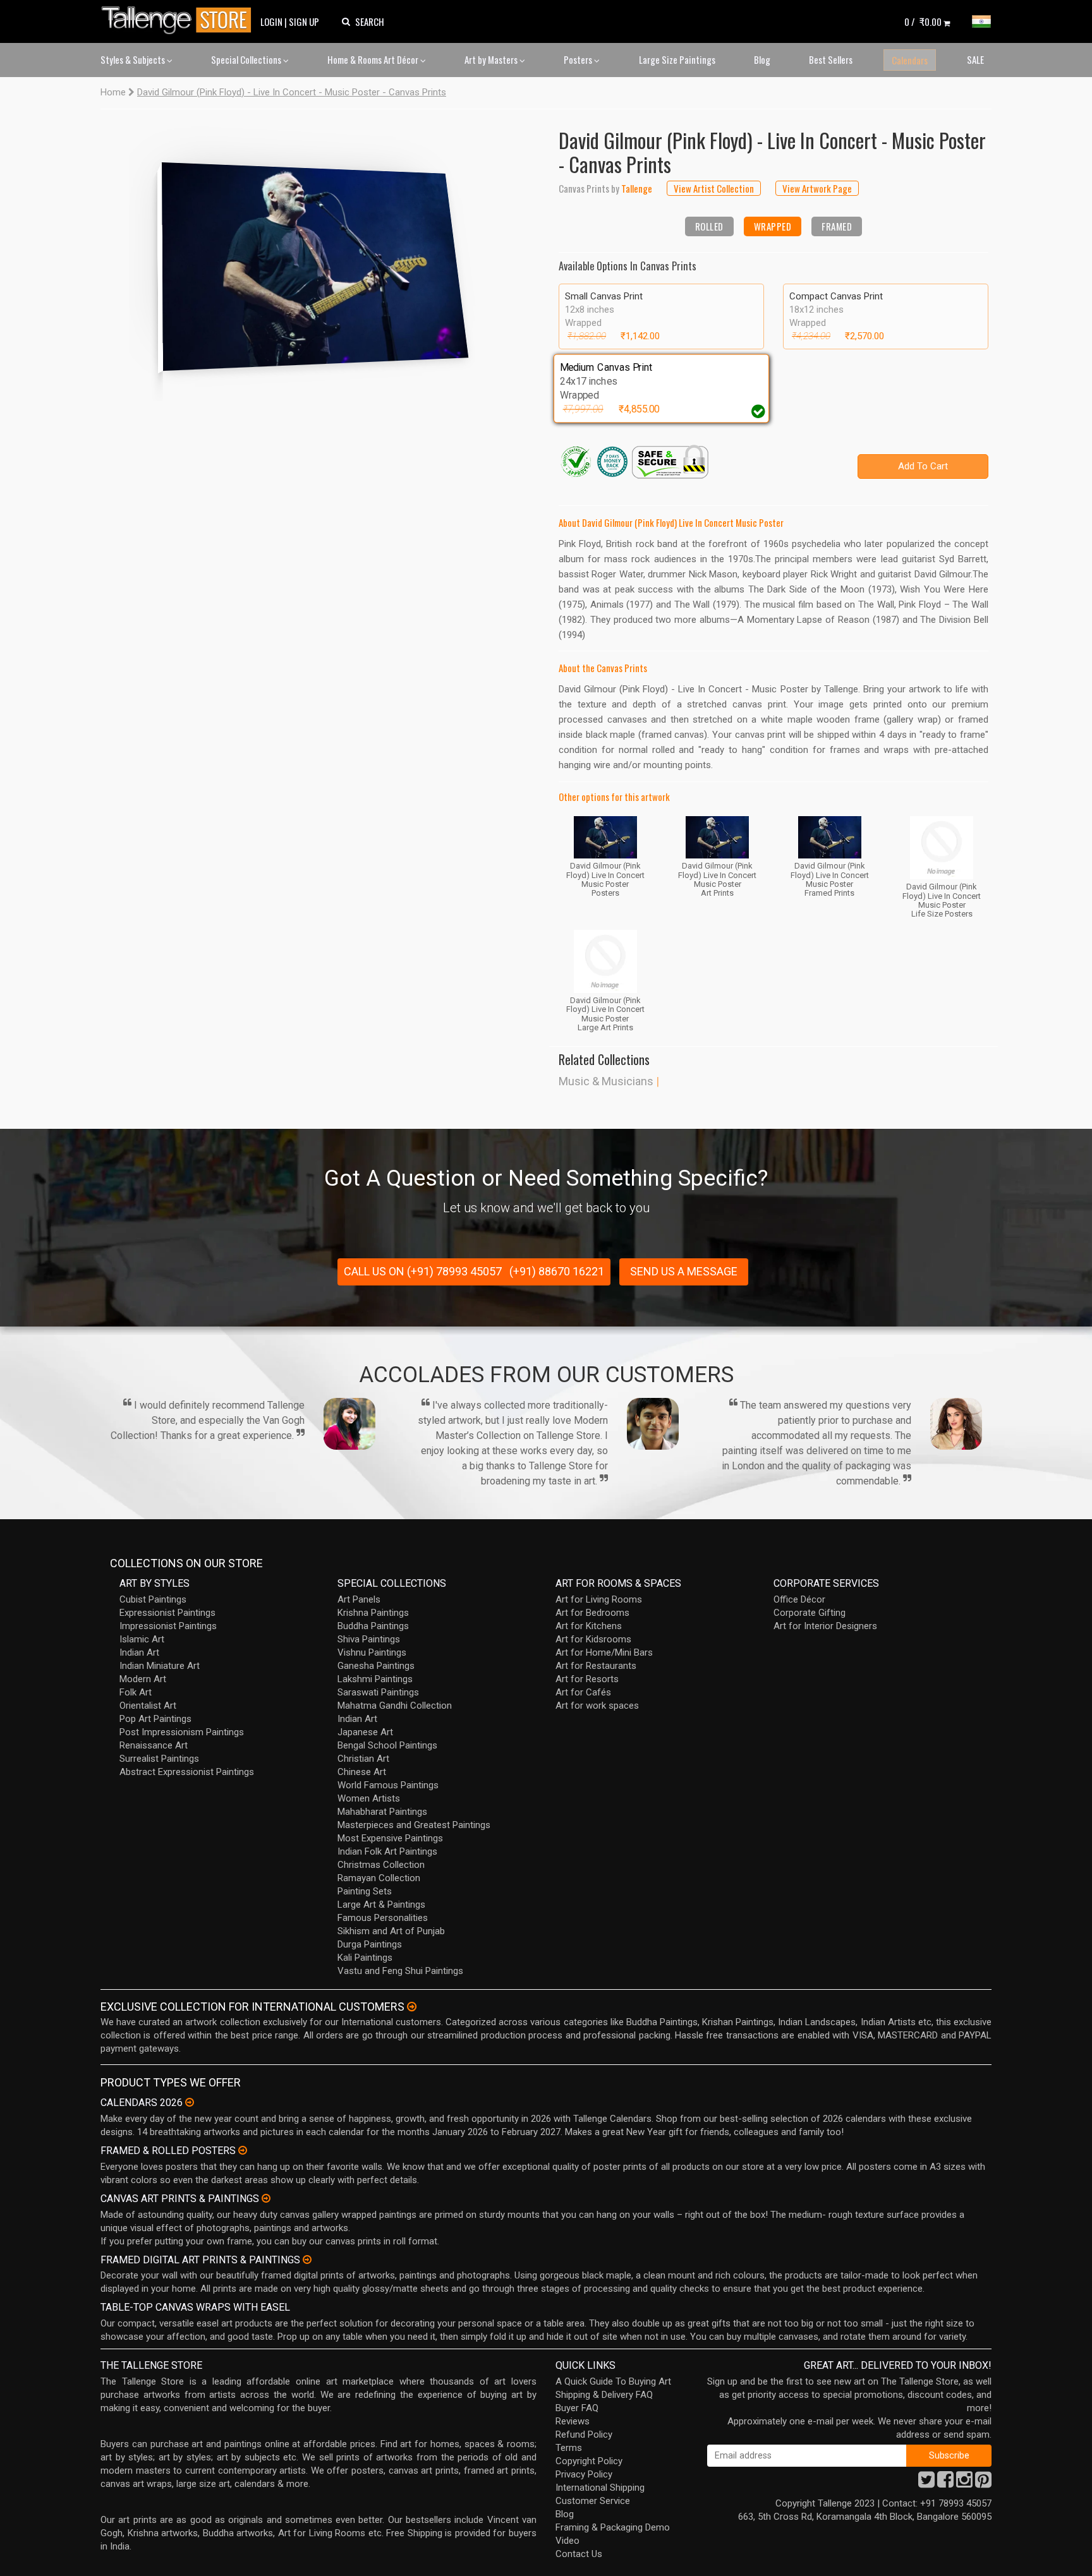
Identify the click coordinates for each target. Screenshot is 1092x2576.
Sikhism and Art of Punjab (391, 1931)
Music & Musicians (606, 1081)
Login (271, 21)
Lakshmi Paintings (375, 1679)
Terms (569, 2448)
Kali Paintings (365, 1958)
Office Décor (799, 1599)
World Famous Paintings (388, 1785)
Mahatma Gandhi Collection (395, 1706)
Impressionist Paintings (168, 1626)
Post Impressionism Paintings (182, 1732)
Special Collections (247, 59)
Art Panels (359, 1599)
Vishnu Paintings (372, 1652)
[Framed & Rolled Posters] (243, 2150)
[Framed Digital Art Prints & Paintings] (307, 2260)
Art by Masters (492, 59)
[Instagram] (964, 2483)
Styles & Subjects (134, 59)
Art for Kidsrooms (593, 1639)
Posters (579, 59)
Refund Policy (584, 2435)
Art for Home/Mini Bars (604, 1652)
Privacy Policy (584, 2474)
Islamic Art (142, 1639)
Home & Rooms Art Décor (374, 59)
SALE (975, 59)
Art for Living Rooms (599, 1599)
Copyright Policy (589, 2461)
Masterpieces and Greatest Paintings (414, 1825)
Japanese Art (365, 1732)
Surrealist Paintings (159, 1759)
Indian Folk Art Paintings (387, 1851)
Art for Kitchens (589, 1626)
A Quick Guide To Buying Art (613, 2381)
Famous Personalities (383, 1918)
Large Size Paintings (677, 59)
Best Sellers (831, 59)
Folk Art (136, 1692)
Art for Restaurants (596, 1666)
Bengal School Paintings (387, 1745)
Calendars (910, 60)
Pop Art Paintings (155, 1719)
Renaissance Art (154, 1745)
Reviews (573, 2421)
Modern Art (143, 1679)
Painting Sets (365, 1891)
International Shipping (600, 2488)
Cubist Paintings (153, 1599)
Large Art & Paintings (381, 1905)
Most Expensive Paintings (390, 1838)
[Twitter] (926, 2483)
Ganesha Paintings (376, 1666)
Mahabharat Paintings (382, 1812)
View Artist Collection (714, 188)
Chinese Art (362, 1772)
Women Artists (369, 1798)
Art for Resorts (587, 1679)
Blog (762, 59)
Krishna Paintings (373, 1613)
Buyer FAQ (577, 2408)
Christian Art (363, 1759)
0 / (923, 21)
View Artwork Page (817, 188)
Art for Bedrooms (592, 1613)
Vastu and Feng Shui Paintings (400, 1971)
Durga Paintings (370, 1944)
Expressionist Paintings (167, 1613)
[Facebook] (945, 2483)
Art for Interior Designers (825, 1626)
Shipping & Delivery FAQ (604, 2395)
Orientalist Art (148, 1706)
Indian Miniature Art (160, 1666)
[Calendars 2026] (190, 2102)
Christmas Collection (381, 1865)
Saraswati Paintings (378, 1692)
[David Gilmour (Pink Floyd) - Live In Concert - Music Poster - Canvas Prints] (318, 262)
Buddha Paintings (373, 1626)
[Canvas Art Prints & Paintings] (266, 2198)
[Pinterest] (983, 2483)
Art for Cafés (583, 1692)
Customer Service (593, 2501)
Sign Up (304, 21)
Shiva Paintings (369, 1639)
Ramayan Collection (379, 1878)
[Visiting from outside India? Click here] (412, 2007)
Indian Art (139, 1652)
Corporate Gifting (810, 1613)
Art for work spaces (597, 1706)
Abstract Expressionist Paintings (187, 1772)
